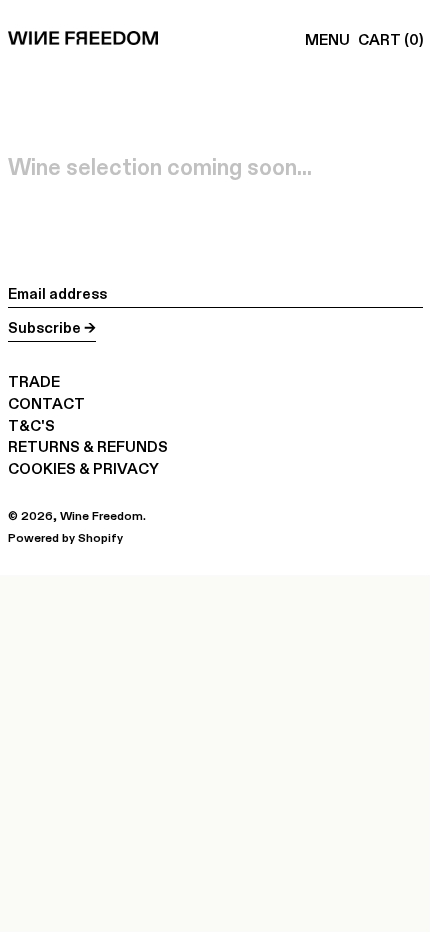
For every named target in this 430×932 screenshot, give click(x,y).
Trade (34, 381)
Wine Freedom (101, 515)
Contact (46, 403)
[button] (390, 40)
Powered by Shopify (65, 537)
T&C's (31, 425)
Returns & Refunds (88, 446)
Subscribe (44, 327)
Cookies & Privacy (83, 468)
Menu (327, 39)
